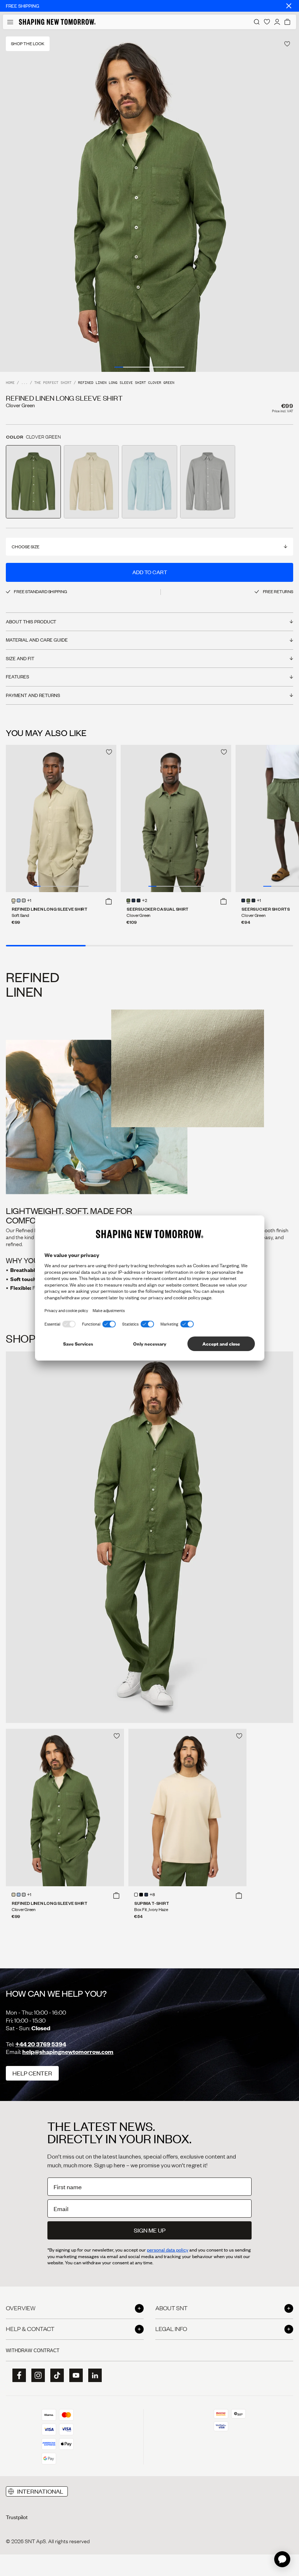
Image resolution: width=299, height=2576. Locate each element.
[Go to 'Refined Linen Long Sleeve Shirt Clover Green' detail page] (33, 482)
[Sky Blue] (19, 900)
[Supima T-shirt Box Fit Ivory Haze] (187, 1808)
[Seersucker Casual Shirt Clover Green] (176, 818)
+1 (29, 901)
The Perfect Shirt (53, 383)
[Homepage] (57, 22)
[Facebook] (17, 2375)
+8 (152, 1895)
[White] (136, 1895)
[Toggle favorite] (287, 44)
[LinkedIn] (93, 2375)
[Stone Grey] (24, 900)
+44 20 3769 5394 (41, 2044)
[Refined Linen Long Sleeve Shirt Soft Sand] (61, 818)
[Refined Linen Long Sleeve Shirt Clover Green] (65, 1808)
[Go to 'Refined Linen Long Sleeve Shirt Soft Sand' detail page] (91, 482)
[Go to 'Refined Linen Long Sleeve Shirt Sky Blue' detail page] (149, 482)
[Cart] (287, 22)
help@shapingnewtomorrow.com (68, 2052)
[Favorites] (267, 22)
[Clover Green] (128, 900)
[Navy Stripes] (139, 900)
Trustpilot (17, 2517)
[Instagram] (36, 2375)
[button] (109, 901)
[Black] (141, 1895)
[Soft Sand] (13, 900)
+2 (145, 901)
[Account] (277, 22)
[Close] (289, 6)
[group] (149, 201)
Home (10, 383)
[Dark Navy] (133, 900)
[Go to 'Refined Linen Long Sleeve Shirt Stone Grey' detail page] (208, 482)
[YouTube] (74, 2375)
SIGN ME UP (150, 2230)
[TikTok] (55, 2375)
